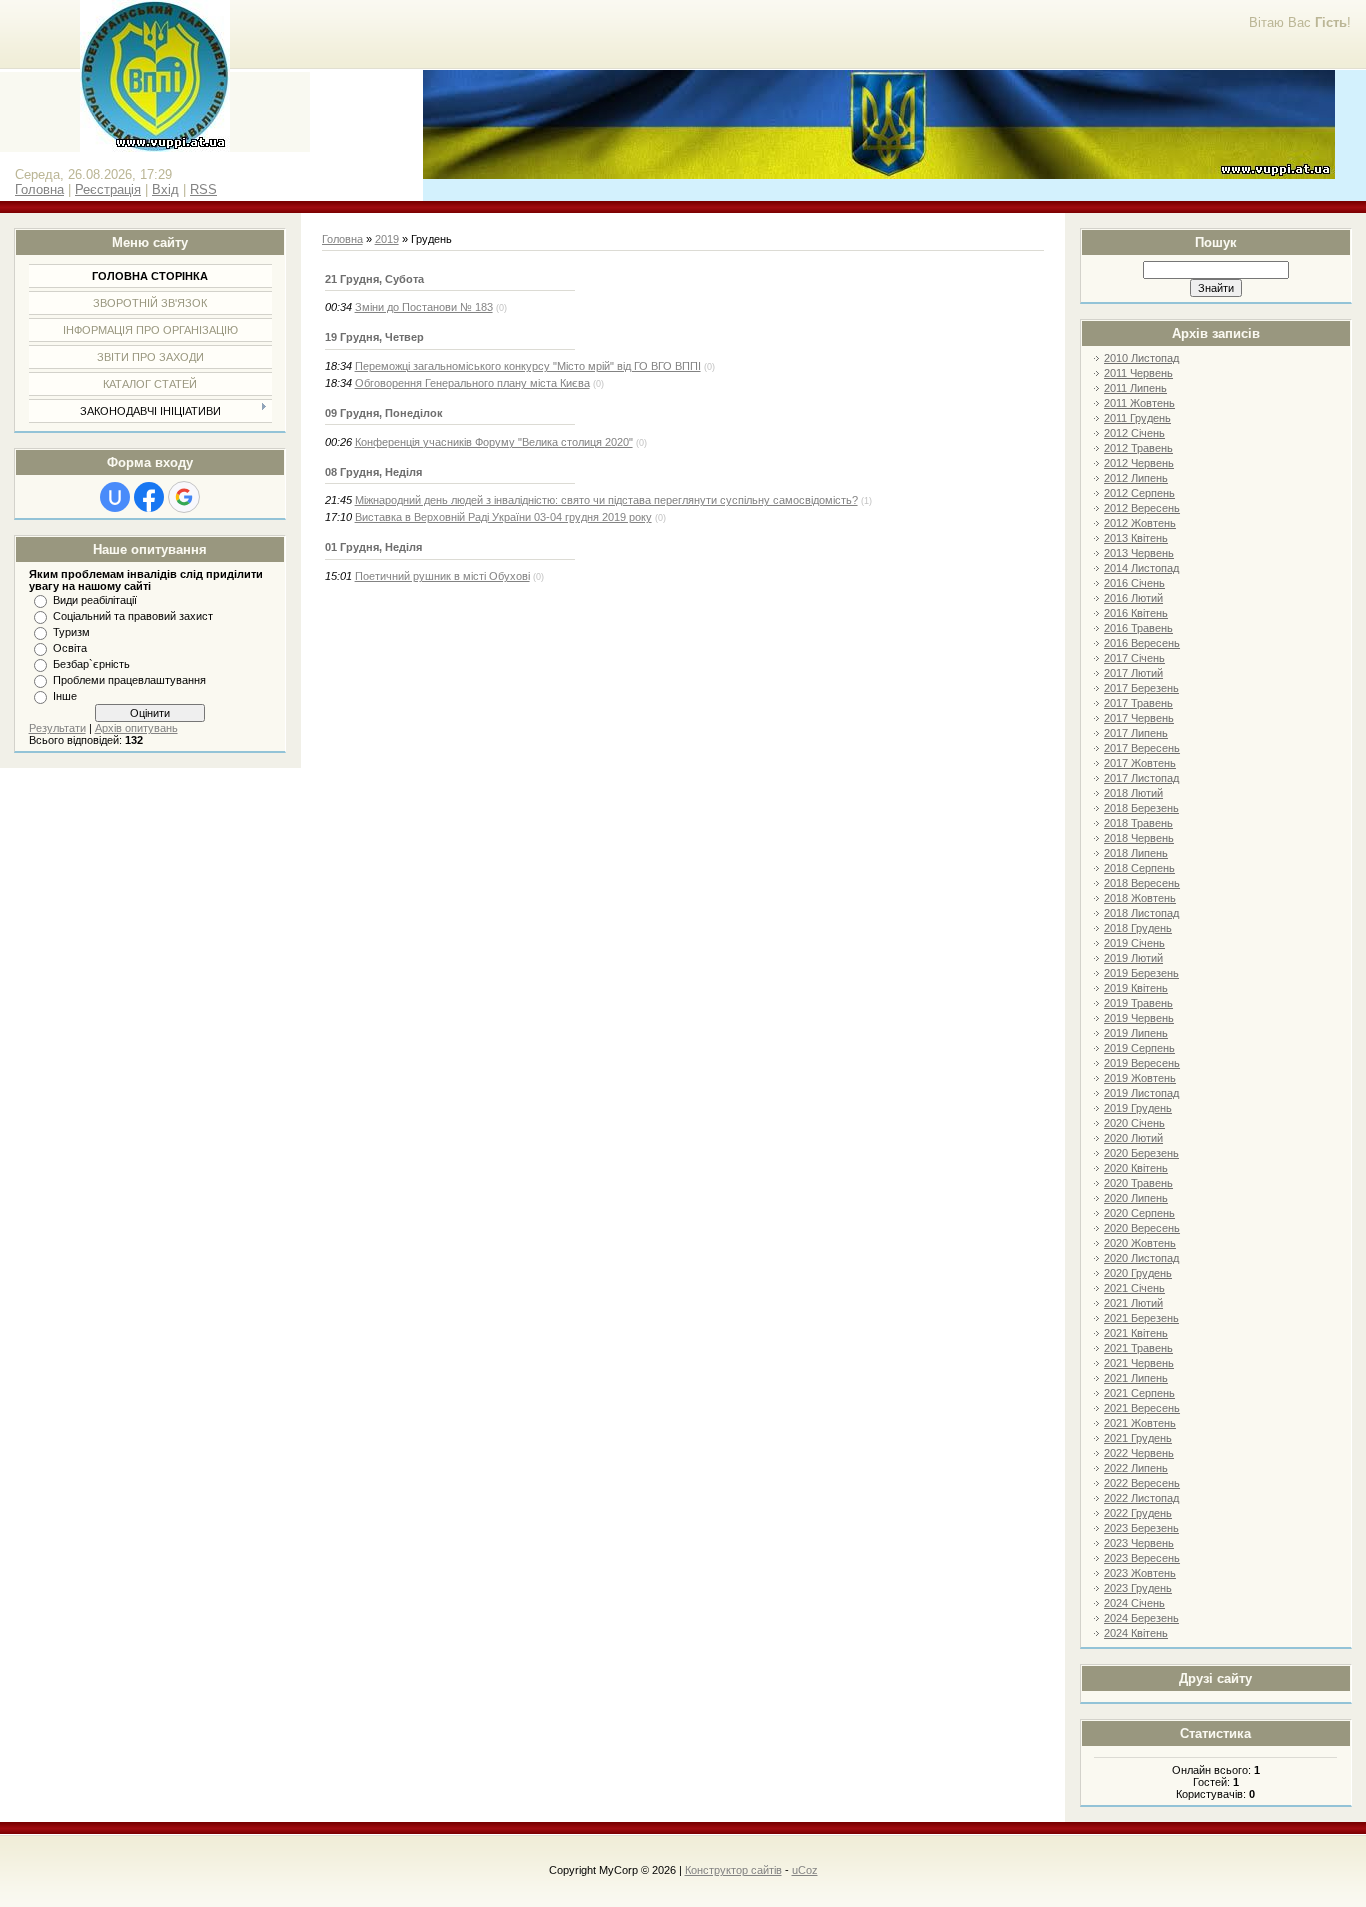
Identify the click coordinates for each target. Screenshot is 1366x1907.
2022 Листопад (1141, 1498)
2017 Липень (1136, 733)
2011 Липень (1135, 388)
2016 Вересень (1142, 643)
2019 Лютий (1133, 958)
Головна (39, 189)
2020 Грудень (1138, 1273)
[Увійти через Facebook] (149, 497)
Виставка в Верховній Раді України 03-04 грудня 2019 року (503, 517)
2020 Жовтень (1140, 1243)
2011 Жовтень (1139, 403)
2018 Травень (1138, 823)
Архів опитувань (136, 728)
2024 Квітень (1136, 1633)
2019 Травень (1138, 1003)
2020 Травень (1138, 1183)
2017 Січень (1134, 658)
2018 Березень (1141, 808)
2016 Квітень (1136, 613)
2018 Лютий (1133, 793)
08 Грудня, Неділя (373, 472)
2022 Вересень (1142, 1483)
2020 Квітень (1136, 1168)
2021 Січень (1134, 1288)
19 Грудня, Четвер (374, 337)
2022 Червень (1139, 1453)
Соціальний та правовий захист (133, 616)
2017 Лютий (1133, 673)
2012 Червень (1139, 463)
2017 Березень (1141, 688)
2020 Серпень (1139, 1213)
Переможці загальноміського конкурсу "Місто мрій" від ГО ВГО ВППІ (528, 366)
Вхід (165, 189)
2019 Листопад (1141, 1093)
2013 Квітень (1136, 538)
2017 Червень (1139, 718)
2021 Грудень (1138, 1438)
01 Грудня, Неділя (373, 547)
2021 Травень (1138, 1348)
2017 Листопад (1141, 778)
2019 (387, 239)
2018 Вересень (1142, 883)
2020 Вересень (1142, 1228)
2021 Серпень (1139, 1393)
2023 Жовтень (1140, 1573)
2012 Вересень (1142, 508)
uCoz (805, 1870)
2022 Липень (1136, 1468)
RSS (203, 189)
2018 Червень (1139, 838)
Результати (57, 728)
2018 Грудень (1138, 928)
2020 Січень (1134, 1123)
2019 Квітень (1136, 988)
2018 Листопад (1141, 913)
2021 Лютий (1133, 1303)
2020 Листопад (1141, 1258)
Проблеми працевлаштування (129, 680)
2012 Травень (1138, 448)
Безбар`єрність (91, 664)
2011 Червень (1138, 373)
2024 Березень (1141, 1618)
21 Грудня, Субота (374, 279)
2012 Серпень (1139, 493)
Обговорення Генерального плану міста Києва (472, 383)
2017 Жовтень (1140, 763)
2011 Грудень (1137, 418)
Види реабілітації (95, 600)
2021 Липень (1136, 1378)
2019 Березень (1141, 973)
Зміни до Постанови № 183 (424, 307)
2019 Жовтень (1140, 1078)
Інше (65, 696)
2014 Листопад (1141, 568)
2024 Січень (1134, 1603)
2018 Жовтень (1140, 898)
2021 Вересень (1142, 1408)
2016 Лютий (1133, 598)
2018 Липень (1136, 853)
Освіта (70, 648)
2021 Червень (1139, 1363)
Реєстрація (108, 189)
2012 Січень (1134, 433)
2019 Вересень (1142, 1063)
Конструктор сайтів (733, 1870)
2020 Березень (1141, 1153)
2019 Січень (1134, 943)
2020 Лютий (1133, 1138)
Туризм (71, 632)
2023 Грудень (1138, 1588)
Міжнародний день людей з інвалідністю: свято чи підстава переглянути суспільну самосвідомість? (606, 500)
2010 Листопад (1141, 358)
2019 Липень (1136, 1033)
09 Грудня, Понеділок (384, 413)
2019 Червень (1139, 1018)
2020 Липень (1136, 1198)
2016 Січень (1134, 583)
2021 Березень (1141, 1318)
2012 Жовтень (1140, 523)
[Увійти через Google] (184, 497)
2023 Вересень (1142, 1558)
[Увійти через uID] (115, 497)
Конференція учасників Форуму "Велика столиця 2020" (494, 442)
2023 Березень (1141, 1528)
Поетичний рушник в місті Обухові (442, 576)
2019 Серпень (1139, 1048)
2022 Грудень (1138, 1513)
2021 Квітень (1136, 1333)
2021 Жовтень (1140, 1423)
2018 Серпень (1139, 868)
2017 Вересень (1142, 748)
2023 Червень (1139, 1543)
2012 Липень (1136, 478)
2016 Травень (1138, 628)
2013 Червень (1139, 553)
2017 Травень (1138, 703)
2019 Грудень (1138, 1108)
